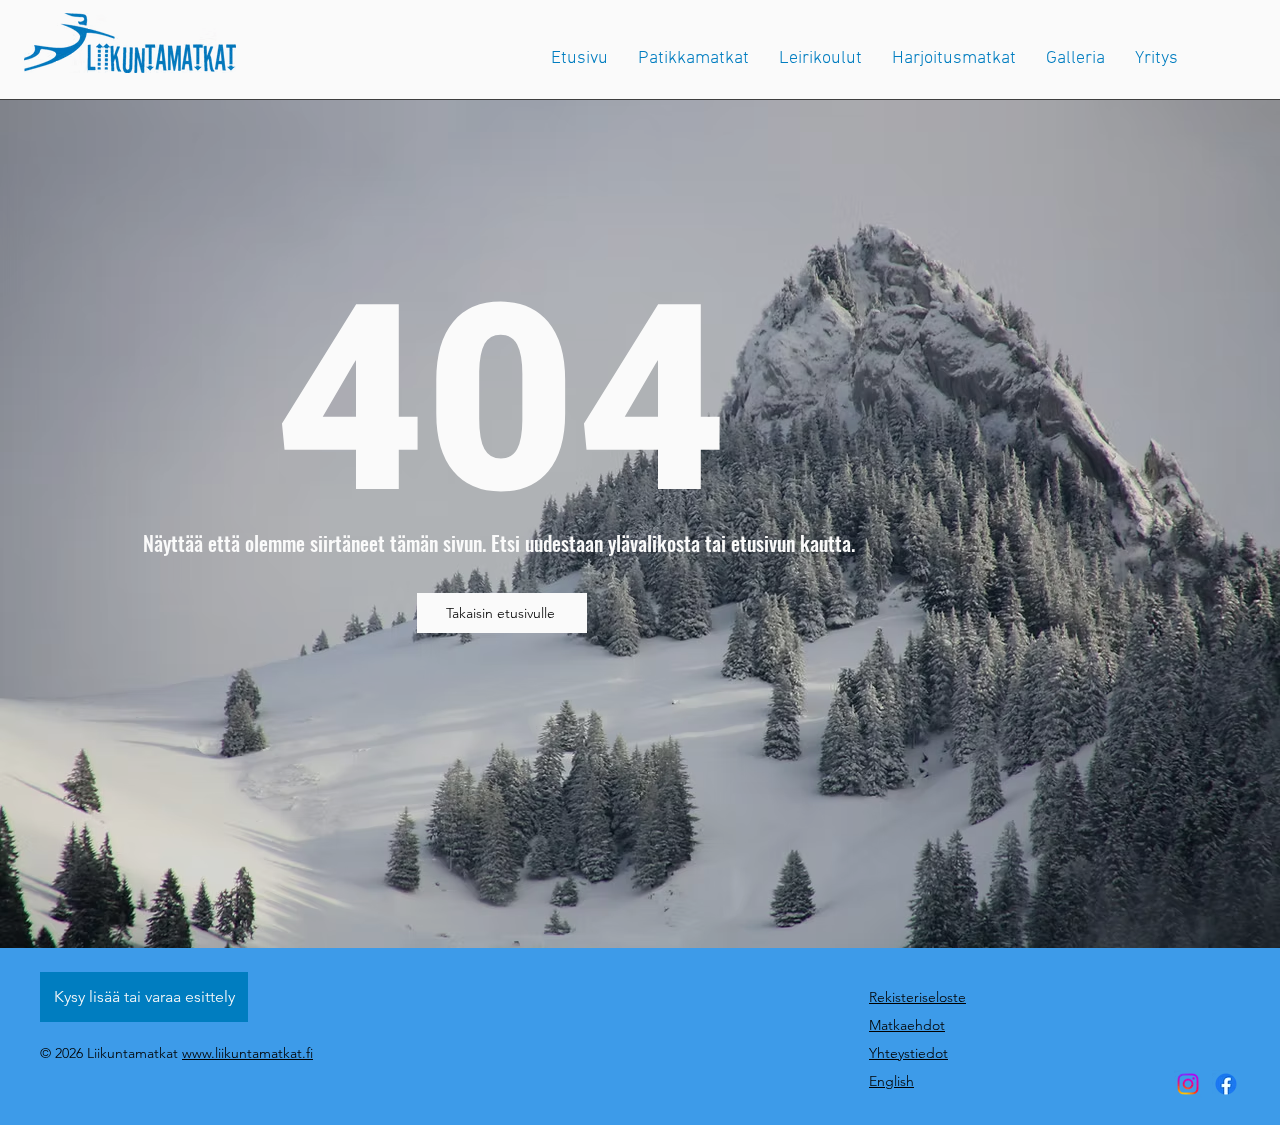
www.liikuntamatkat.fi (247, 1053)
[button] (1156, 59)
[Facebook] (1226, 1084)
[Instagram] (1188, 1084)
